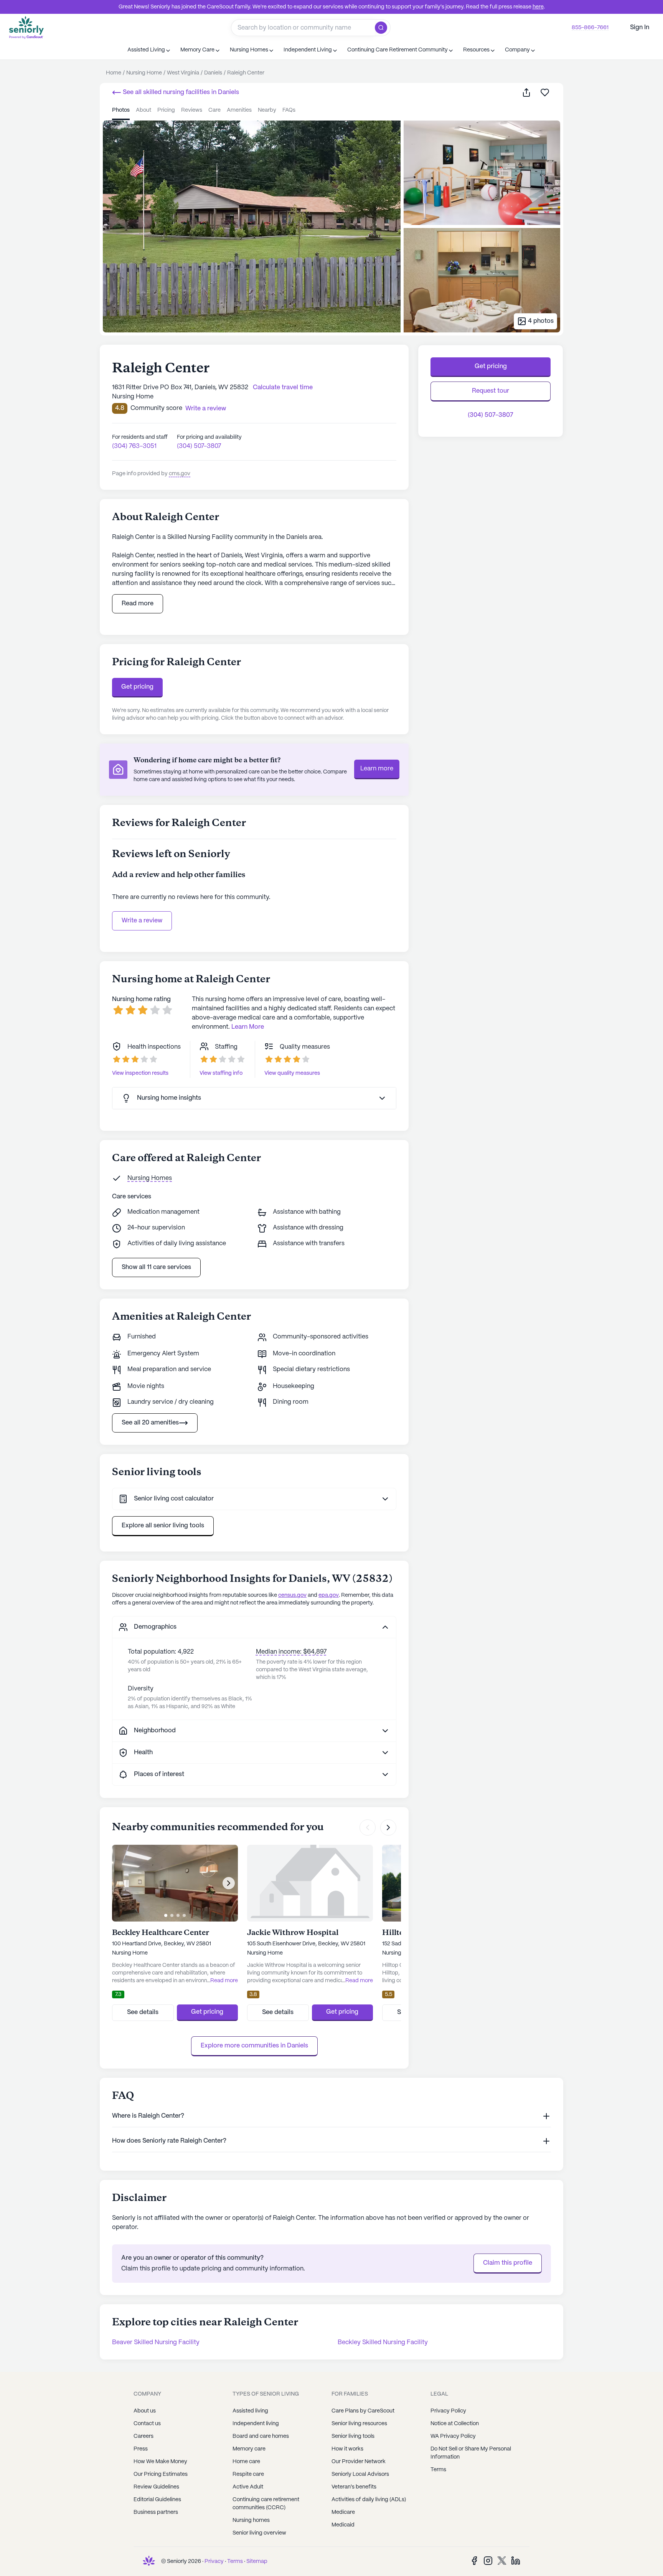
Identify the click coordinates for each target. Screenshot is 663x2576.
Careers (143, 2436)
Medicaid (343, 2525)
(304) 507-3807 (199, 446)
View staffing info (221, 1073)
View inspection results (140, 1073)
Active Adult (248, 2487)
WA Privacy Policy (453, 2436)
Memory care (249, 2449)
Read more (138, 604)
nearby (267, 110)
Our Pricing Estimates (161, 2474)
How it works (347, 2449)
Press (141, 2449)
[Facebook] (474, 2560)
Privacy (214, 2561)
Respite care (248, 2474)
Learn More (248, 1027)
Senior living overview (259, 2533)
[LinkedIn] (516, 2560)
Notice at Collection (455, 2424)
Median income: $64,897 (291, 1652)
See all (180, 92)
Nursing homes (251, 2520)
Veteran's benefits (354, 2487)
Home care (246, 2462)
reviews (192, 110)
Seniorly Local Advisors (360, 2474)
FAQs (289, 110)
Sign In (640, 27)
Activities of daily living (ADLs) (369, 2500)
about (143, 110)
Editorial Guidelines (157, 2500)
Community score (156, 408)
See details (143, 2012)
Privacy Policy (448, 2411)
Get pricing (137, 687)
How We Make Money (160, 2462)
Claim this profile (508, 2263)
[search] (383, 28)
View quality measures (292, 1073)
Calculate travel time (283, 387)
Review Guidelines (156, 2487)
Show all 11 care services (156, 1267)
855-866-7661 (590, 28)
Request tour (491, 391)
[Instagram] (488, 2560)
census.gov (292, 1595)
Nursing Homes (150, 1178)
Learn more (377, 769)
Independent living (256, 2424)
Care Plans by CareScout (363, 2411)
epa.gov (329, 1595)
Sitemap (257, 2561)
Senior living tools (353, 2436)
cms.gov (180, 474)
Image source (125, 127)
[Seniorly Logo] (26, 27)
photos (121, 110)
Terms (438, 2470)
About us (145, 2411)
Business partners (156, 2512)
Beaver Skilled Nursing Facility (156, 2342)
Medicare (343, 2512)
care (214, 110)
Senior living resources (359, 2424)
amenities (239, 110)
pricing (166, 110)
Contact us (147, 2424)
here (538, 7)
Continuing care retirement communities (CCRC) (266, 2504)
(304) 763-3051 (134, 446)
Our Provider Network (359, 2462)
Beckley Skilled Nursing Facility (383, 2342)
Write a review (142, 921)
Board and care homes (261, 2436)
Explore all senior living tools (163, 1526)
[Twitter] (502, 2560)
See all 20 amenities (150, 1423)
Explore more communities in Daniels (254, 2046)
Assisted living (250, 2411)
